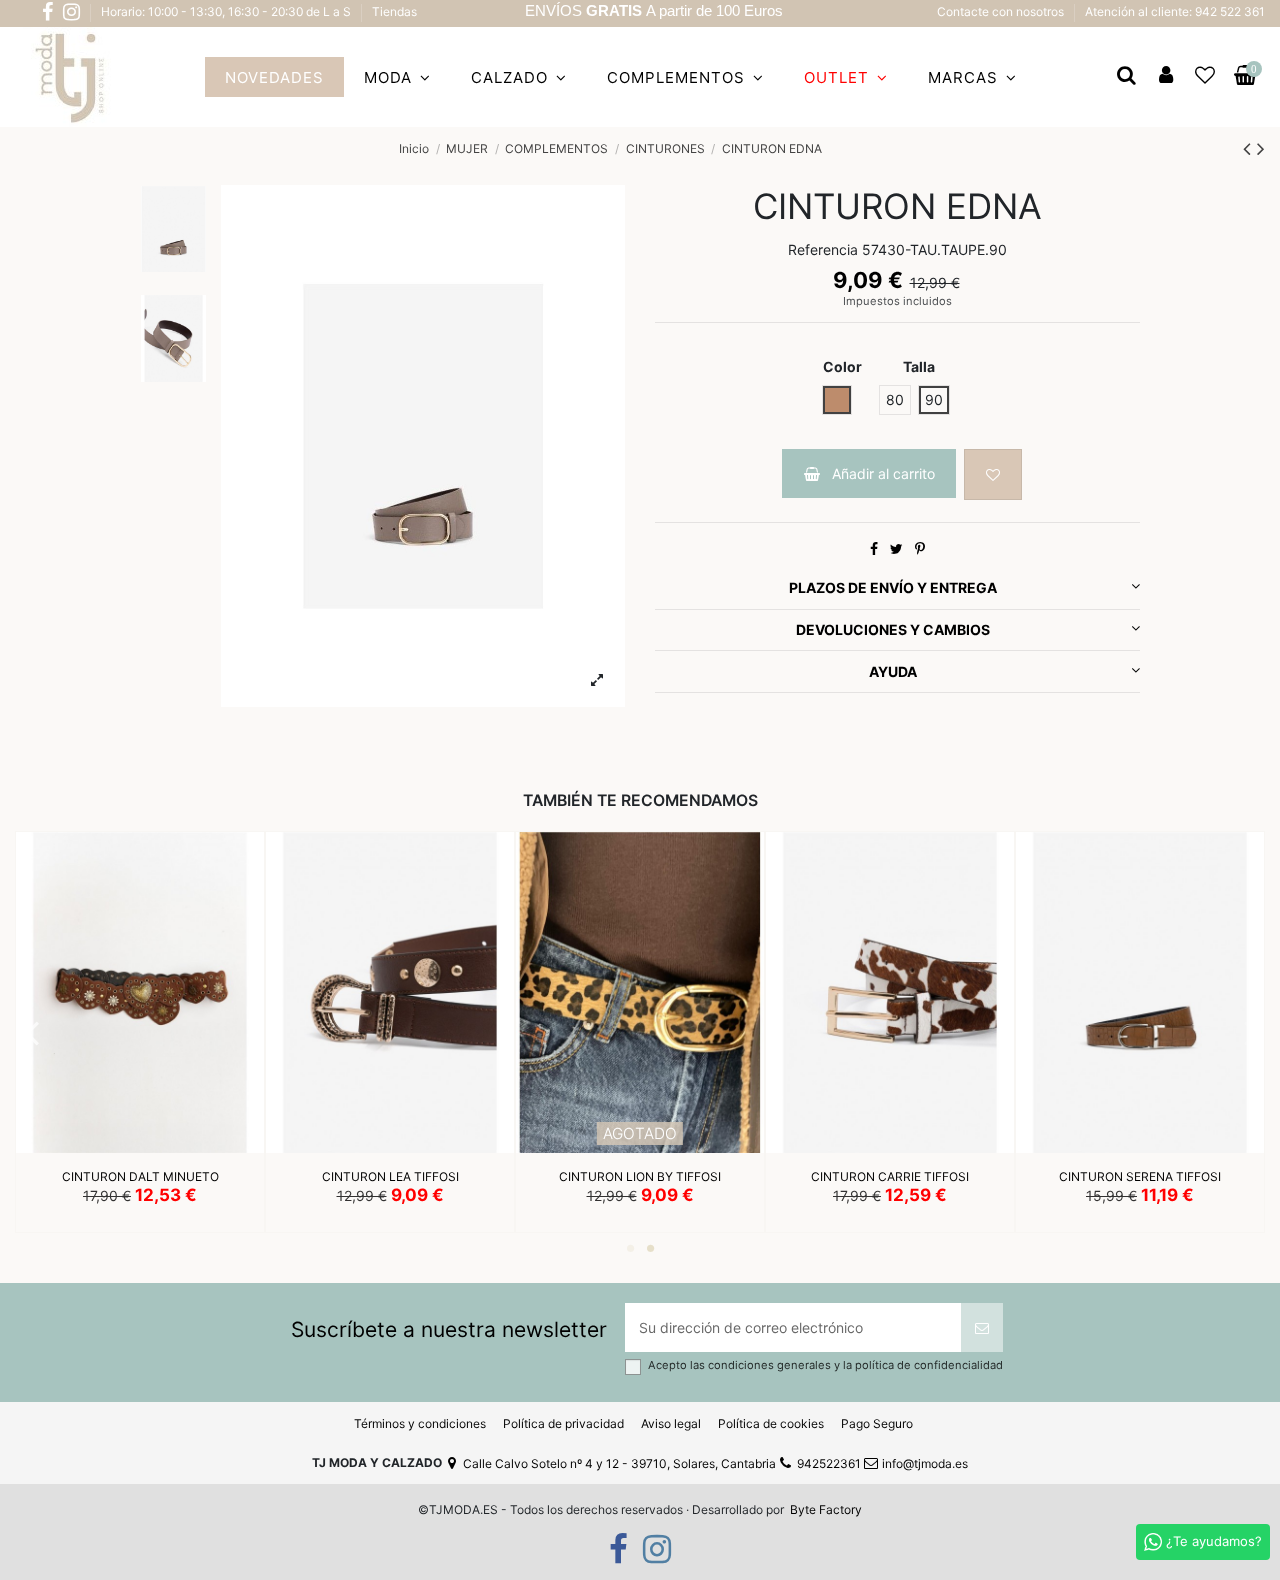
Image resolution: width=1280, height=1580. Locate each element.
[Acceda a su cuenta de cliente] (1166, 77)
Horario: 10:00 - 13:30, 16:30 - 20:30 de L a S (227, 11)
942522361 (829, 1463)
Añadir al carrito (883, 473)
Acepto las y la (825, 1365)
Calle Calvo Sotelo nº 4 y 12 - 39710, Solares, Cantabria (619, 1463)
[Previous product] (1250, 148)
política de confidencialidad (929, 1365)
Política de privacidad (563, 1423)
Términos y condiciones (420, 1423)
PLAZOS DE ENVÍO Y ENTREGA (893, 587)
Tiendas (394, 11)
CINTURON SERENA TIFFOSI (1140, 1177)
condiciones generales (771, 1365)
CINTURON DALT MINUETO (140, 1177)
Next (1250, 1032)
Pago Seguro (877, 1423)
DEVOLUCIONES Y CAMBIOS (893, 629)
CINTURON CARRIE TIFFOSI (890, 1177)
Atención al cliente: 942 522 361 (1175, 11)
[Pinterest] (920, 548)
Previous (32, 1032)
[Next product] (1261, 148)
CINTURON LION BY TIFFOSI (640, 1177)
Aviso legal (671, 1423)
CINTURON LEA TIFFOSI (390, 1177)
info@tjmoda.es (925, 1463)
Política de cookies (771, 1423)
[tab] (897, 589)
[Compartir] (874, 548)
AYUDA (893, 671)
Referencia (823, 249)
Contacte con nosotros (1002, 11)
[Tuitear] (896, 548)
